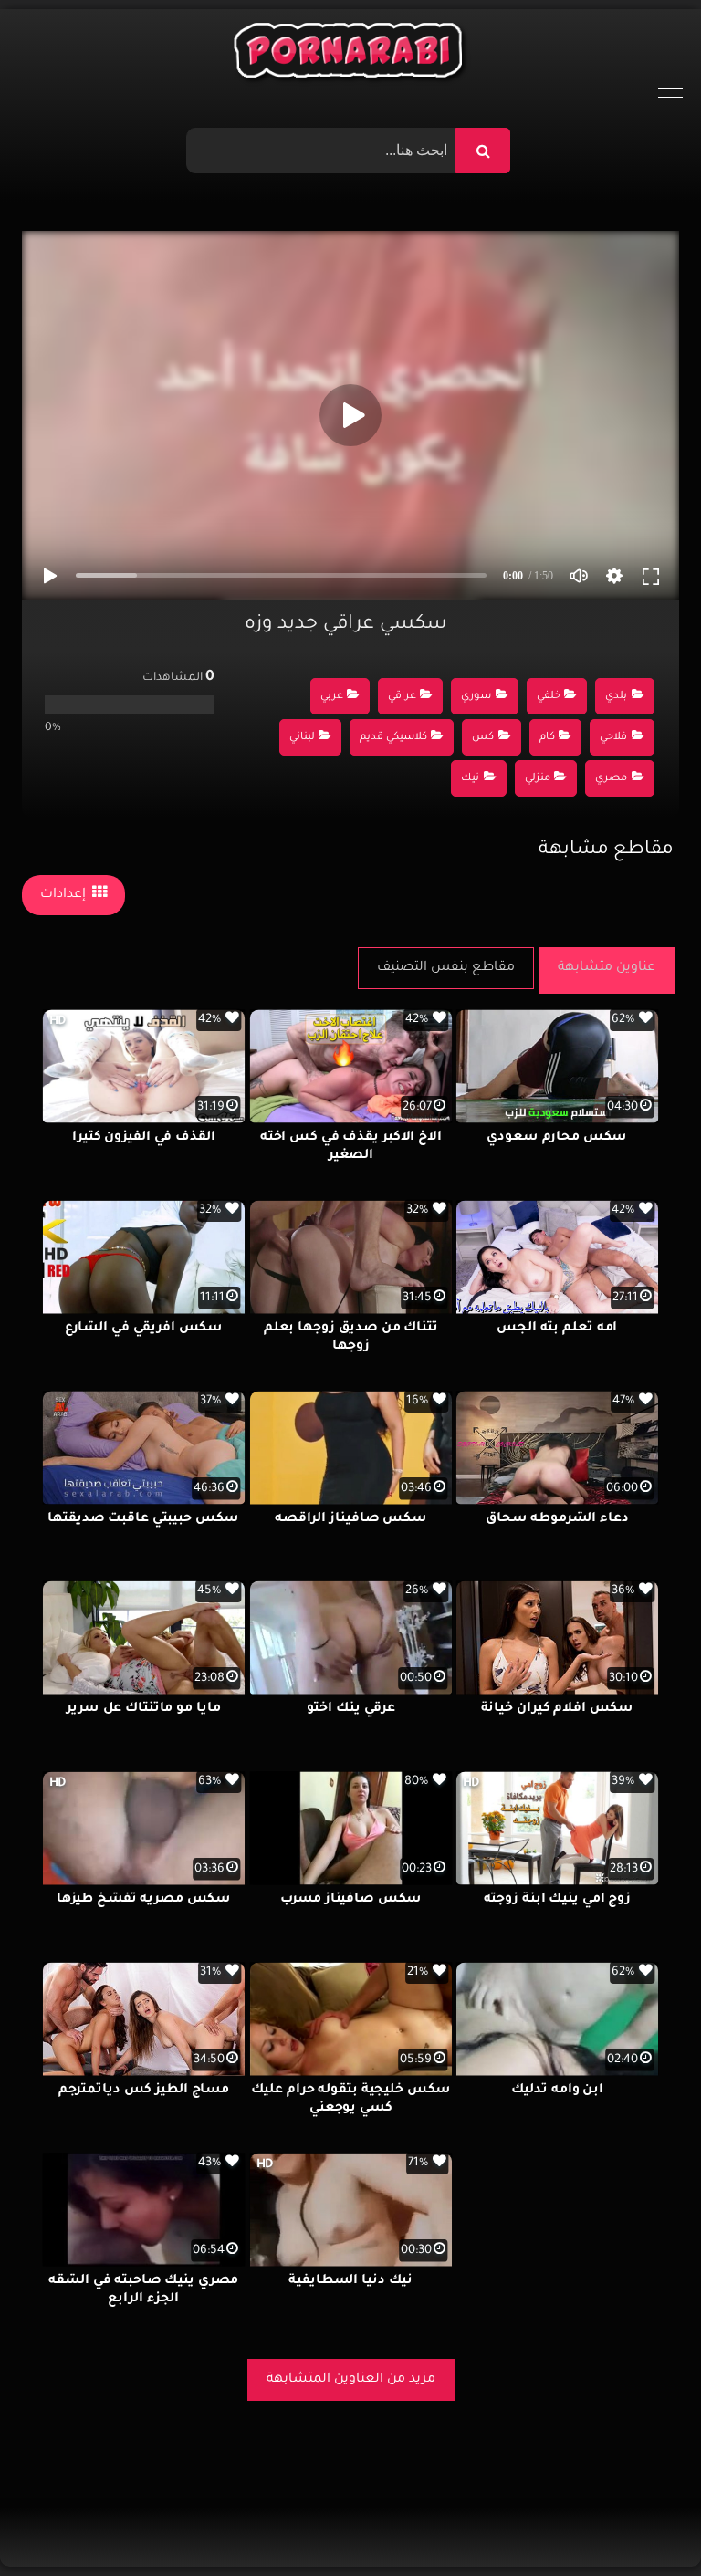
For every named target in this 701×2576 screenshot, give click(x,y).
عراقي (402, 697)
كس (483, 738)
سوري (476, 697)
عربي (332, 697)
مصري (611, 779)
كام (547, 738)
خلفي (549, 697)
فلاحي (613, 738)
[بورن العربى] (351, 55)
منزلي (538, 779)
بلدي (616, 697)
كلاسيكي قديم (393, 738)
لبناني (302, 738)
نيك (470, 779)
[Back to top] (643, 2522)
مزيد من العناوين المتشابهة (351, 2380)
